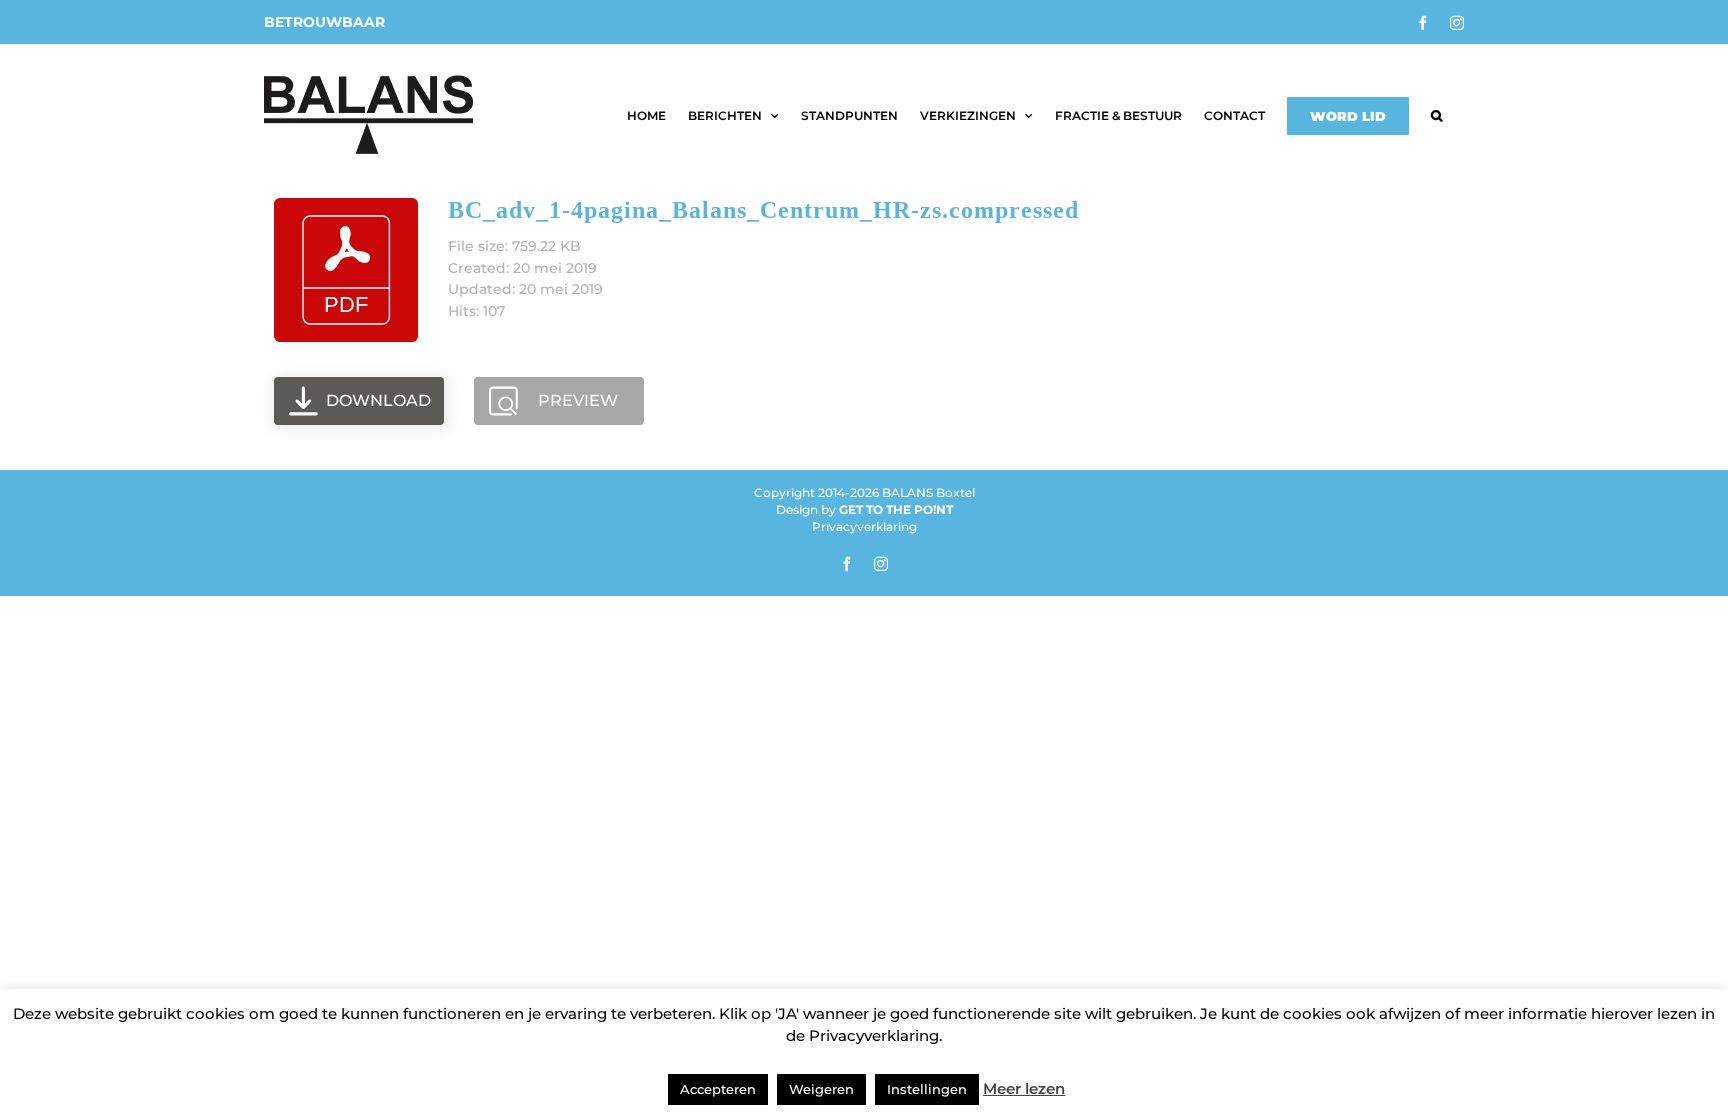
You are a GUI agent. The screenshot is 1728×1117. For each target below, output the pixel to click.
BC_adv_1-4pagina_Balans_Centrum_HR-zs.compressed (763, 210)
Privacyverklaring (864, 526)
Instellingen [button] (927, 1089)
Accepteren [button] (718, 1089)
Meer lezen (1024, 1088)
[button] (1436, 116)
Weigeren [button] (821, 1089)
